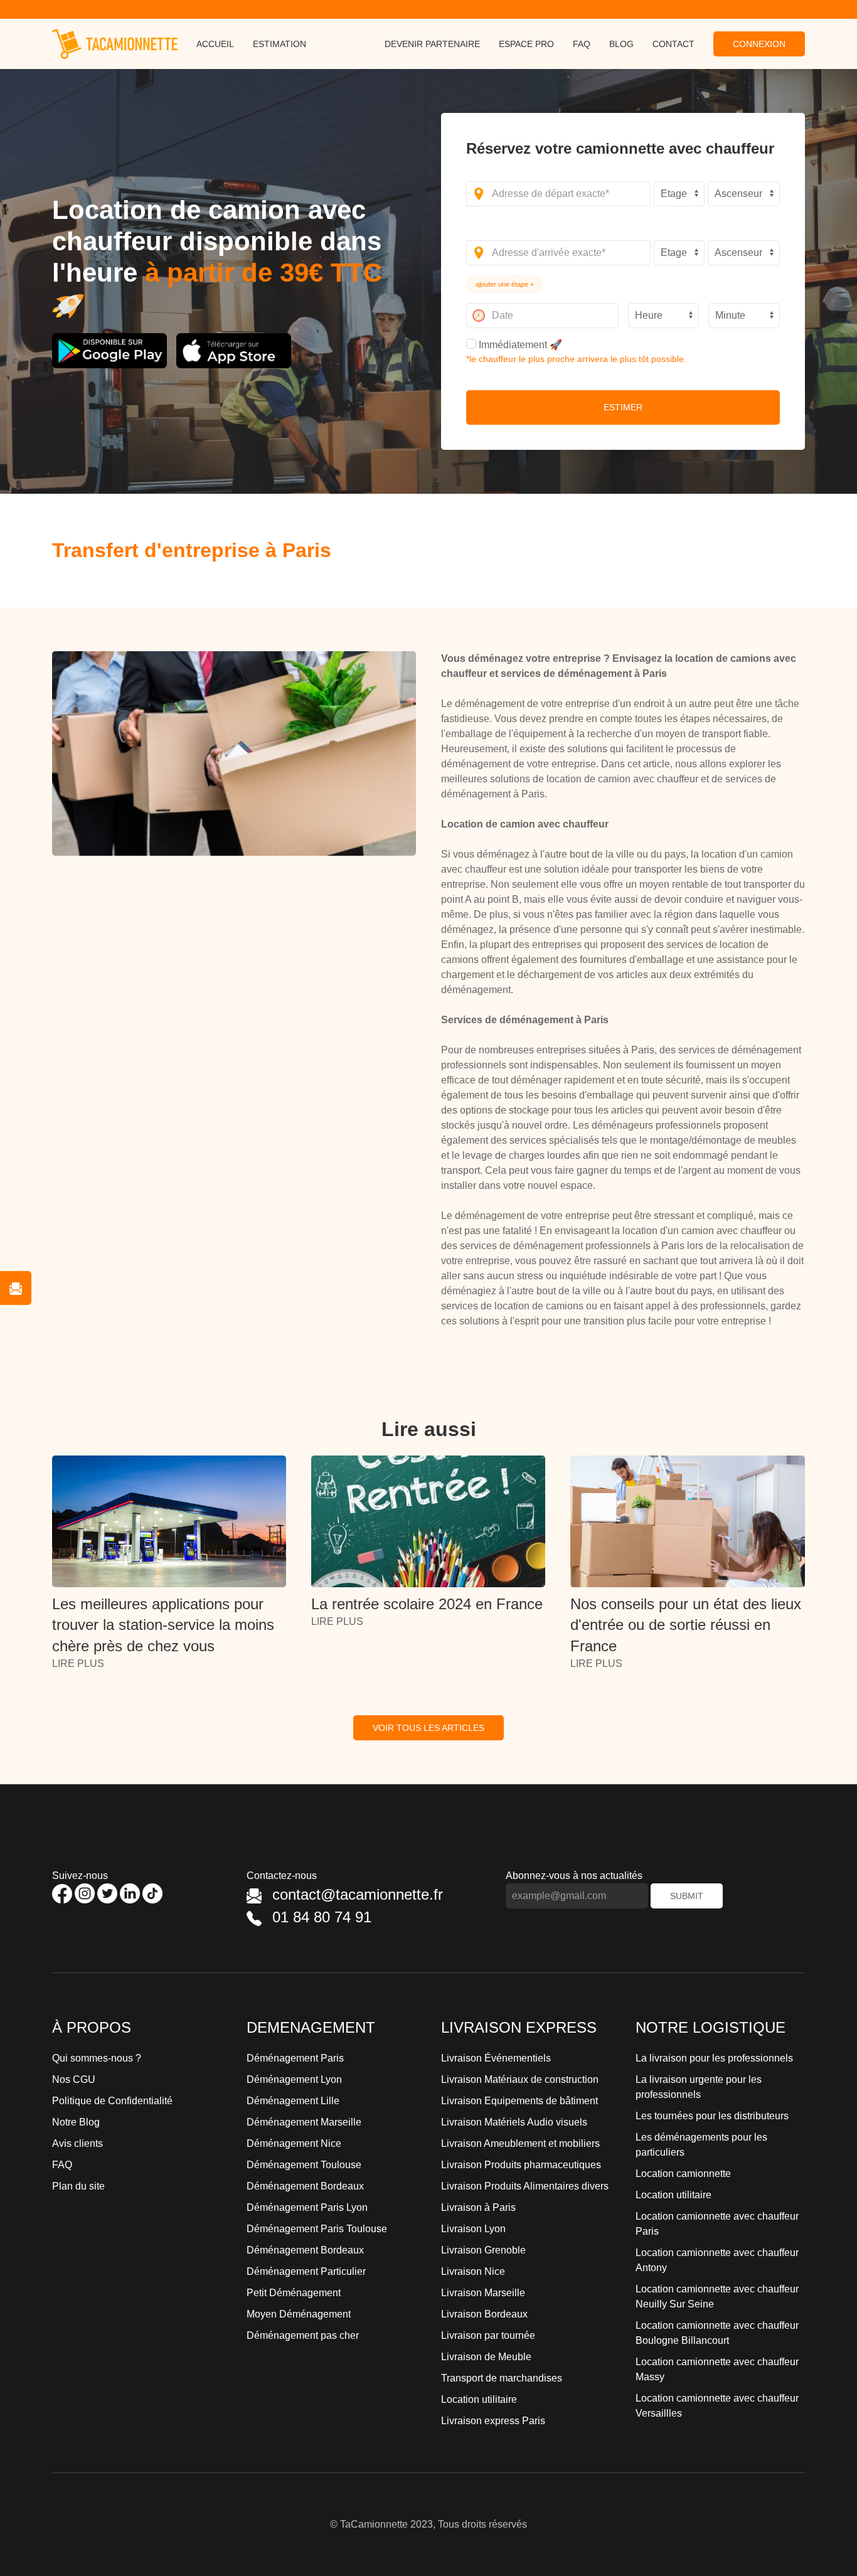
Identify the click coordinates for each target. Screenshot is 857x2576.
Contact (673, 44)
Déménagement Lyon (294, 2079)
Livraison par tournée (488, 2335)
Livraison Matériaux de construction (520, 2079)
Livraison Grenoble (483, 2250)
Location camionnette (683, 2174)
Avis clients (77, 2143)
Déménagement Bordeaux (305, 2186)
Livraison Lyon (473, 2229)
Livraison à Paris (478, 2207)
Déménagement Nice (294, 2143)
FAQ (582, 44)
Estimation (279, 44)
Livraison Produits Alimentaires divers (525, 2186)
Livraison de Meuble (486, 2357)
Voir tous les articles (428, 1728)
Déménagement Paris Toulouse (317, 2229)
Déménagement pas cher (303, 2335)
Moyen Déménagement (299, 2314)
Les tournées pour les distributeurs (712, 2116)
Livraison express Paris (493, 2421)
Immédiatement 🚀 (519, 345)
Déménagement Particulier (306, 2271)
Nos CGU (74, 2079)
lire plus (78, 1663)
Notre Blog (76, 2122)
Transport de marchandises (502, 2378)
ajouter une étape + (505, 284)
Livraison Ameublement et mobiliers (520, 2143)
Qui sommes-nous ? (97, 2058)
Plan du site (78, 2186)
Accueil (215, 44)
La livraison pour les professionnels (714, 2058)
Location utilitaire (479, 2399)
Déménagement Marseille (304, 2122)
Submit (687, 1896)
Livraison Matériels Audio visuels (514, 2122)
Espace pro (526, 44)
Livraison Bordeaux (484, 2314)
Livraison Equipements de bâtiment (519, 2101)
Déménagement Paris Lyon (307, 2207)
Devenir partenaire (432, 44)
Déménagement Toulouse (304, 2165)
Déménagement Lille (293, 2101)
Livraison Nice (473, 2271)
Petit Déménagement (294, 2293)
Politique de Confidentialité (112, 2101)
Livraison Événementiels (496, 2058)
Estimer (623, 407)
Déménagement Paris (295, 2058)
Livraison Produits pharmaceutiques (521, 2165)
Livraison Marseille (483, 2293)
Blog (621, 44)
